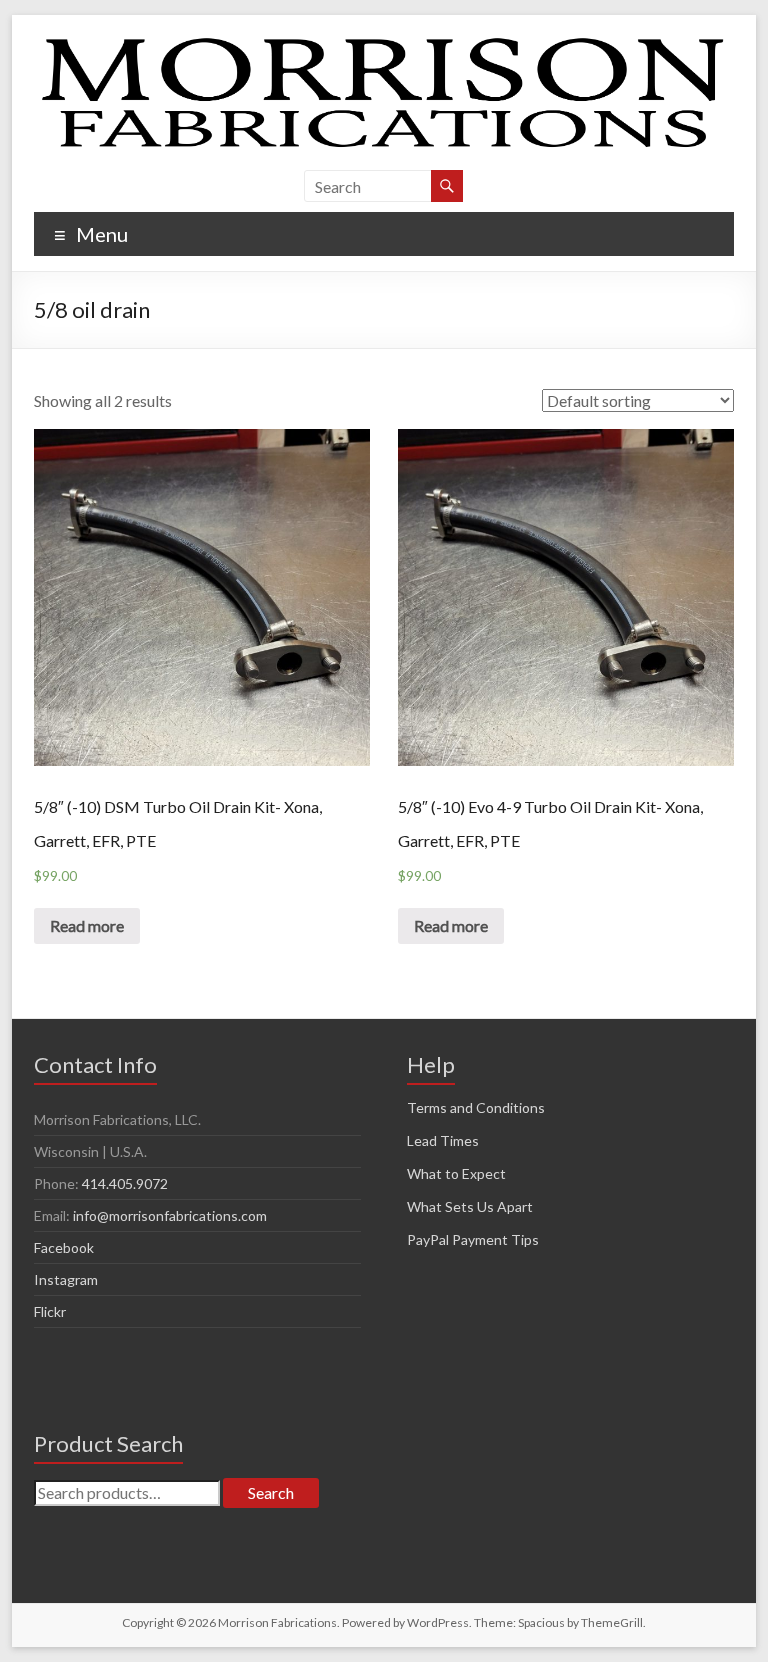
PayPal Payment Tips (473, 1239)
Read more (87, 925)
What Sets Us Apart (470, 1206)
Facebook (64, 1247)
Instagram (66, 1279)
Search (271, 1492)
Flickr (50, 1311)
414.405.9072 (125, 1183)
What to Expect (456, 1173)
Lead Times (443, 1140)
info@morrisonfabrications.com (170, 1215)
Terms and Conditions (476, 1107)
